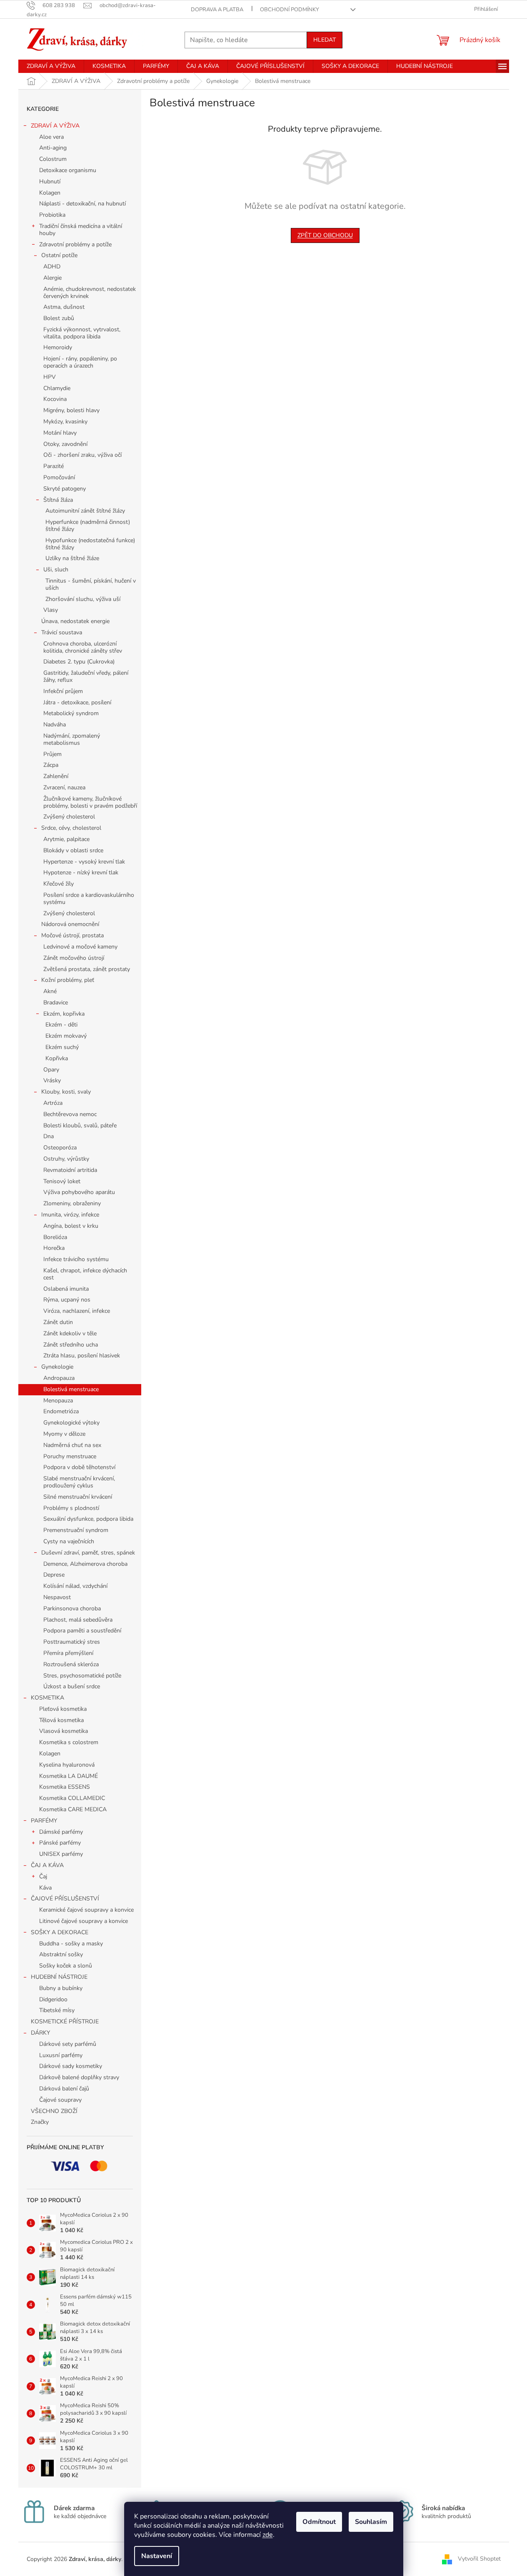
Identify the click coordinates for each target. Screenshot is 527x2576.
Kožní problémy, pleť (68, 980)
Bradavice (56, 1003)
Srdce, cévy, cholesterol (71, 828)
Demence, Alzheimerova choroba (85, 1564)
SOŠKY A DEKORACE (60, 1932)
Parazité (54, 466)
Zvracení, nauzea (64, 787)
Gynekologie (57, 1367)
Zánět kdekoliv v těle (70, 1333)
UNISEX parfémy (61, 1854)
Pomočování (59, 477)
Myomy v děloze (64, 1434)
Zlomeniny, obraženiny (72, 1203)
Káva (45, 1888)
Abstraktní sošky (61, 1954)
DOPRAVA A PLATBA (217, 10)
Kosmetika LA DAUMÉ (69, 1776)
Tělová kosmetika (61, 1720)
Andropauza (59, 1378)
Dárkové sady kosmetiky (71, 2066)
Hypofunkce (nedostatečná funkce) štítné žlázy (90, 544)
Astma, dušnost (64, 307)
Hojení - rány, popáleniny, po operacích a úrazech (80, 362)
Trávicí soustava (62, 632)
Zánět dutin (58, 1322)
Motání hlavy (60, 433)
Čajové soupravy (60, 2100)
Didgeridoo (53, 1999)
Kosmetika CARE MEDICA (73, 1809)
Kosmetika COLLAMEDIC (72, 1798)
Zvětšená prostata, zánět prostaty (87, 969)
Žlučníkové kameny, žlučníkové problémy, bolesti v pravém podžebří (90, 802)
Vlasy (51, 610)
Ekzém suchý (62, 1047)
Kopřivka (57, 1058)
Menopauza (58, 1401)
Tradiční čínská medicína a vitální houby (81, 230)
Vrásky (52, 1080)
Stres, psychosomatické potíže (82, 1676)
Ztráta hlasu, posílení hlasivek (82, 1356)
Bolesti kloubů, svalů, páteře (80, 1125)
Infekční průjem (63, 691)
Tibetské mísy (57, 2010)
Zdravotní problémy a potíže (75, 244)
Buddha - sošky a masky (71, 1944)
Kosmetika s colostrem (69, 1742)
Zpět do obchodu (325, 235)
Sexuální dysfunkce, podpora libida (88, 1519)
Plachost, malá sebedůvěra (78, 1620)
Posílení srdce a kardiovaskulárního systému (89, 899)
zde (268, 2535)
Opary (51, 1070)
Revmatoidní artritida (70, 1170)
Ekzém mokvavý (66, 1036)
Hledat (325, 40)
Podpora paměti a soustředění (82, 1631)
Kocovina (55, 399)
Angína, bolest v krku (71, 1226)
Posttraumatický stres (72, 1642)
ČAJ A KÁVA (47, 1865)
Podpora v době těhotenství (79, 1467)
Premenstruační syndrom (76, 1530)
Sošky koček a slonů (66, 1966)
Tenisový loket (62, 1181)
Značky (40, 2122)
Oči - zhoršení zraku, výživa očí (82, 455)
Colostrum (53, 159)
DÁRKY (40, 2033)
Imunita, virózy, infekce (70, 1215)
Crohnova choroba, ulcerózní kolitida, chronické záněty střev (83, 647)
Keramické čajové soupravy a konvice (86, 1910)
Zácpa (51, 765)
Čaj (43, 1876)
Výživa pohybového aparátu (79, 1192)
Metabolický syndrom (71, 713)
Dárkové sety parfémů (68, 2044)
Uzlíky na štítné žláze (72, 558)
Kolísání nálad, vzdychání (75, 1586)
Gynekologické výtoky (71, 1423)
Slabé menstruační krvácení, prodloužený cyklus (79, 1482)
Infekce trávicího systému (76, 1259)
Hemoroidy (58, 347)
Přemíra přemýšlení (68, 1653)
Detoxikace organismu (68, 170)
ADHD (52, 267)
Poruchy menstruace (70, 1456)
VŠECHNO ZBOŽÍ (54, 2111)
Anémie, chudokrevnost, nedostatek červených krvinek (90, 293)
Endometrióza (61, 1411)
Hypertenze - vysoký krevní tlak (84, 862)
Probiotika (52, 215)
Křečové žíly (59, 884)
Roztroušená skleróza (71, 1664)
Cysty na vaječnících (69, 1541)
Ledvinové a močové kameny (80, 947)
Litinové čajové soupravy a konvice (84, 1921)
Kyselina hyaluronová (67, 1765)
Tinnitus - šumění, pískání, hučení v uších (91, 584)
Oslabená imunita (66, 1289)
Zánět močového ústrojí (74, 958)
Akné (50, 991)
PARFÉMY (44, 1821)
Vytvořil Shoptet (479, 2559)
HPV (50, 377)
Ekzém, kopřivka (64, 1014)
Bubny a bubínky (61, 1988)
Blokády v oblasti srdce (73, 850)
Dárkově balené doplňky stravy (79, 2077)
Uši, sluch (56, 570)
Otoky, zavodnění (65, 444)
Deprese (54, 1575)
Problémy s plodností (71, 1508)
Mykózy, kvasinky (65, 422)
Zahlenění (56, 776)
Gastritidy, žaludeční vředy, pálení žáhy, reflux (86, 676)
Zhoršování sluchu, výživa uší (83, 599)
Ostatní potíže (59, 255)
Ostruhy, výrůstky (66, 1159)
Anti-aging (53, 148)
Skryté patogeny (65, 489)
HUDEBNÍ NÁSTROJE (59, 1977)
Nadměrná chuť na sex (72, 1445)
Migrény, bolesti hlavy (71, 410)
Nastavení (157, 2556)
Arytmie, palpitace (66, 839)
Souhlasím (371, 2522)
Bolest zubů (59, 318)
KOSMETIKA (47, 1698)
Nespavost (57, 1597)
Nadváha (55, 725)
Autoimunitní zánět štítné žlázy (85, 511)
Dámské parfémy (61, 1832)
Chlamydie (57, 388)
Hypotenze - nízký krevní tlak (81, 872)
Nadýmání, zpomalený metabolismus (72, 739)
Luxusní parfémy (61, 2055)
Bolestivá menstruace (71, 1389)
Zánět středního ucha (71, 1345)
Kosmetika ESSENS (65, 1787)
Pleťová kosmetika (63, 1709)
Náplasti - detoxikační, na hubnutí (82, 204)
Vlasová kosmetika (64, 1731)
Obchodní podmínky (290, 10)
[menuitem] (51, 66)
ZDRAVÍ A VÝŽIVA (55, 126)
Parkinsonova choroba (72, 1608)
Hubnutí (50, 181)
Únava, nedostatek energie (75, 621)
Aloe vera (51, 137)
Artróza (53, 1103)
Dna (49, 1136)
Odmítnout (319, 2522)
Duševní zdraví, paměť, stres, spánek (88, 1553)
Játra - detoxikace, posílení (77, 702)
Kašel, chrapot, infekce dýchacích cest (85, 1274)
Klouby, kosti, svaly (66, 1092)
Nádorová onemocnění (70, 924)
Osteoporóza (60, 1148)
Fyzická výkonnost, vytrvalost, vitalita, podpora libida (82, 333)
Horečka (54, 1248)
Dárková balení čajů (64, 2089)
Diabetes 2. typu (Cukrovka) (79, 662)
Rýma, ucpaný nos (67, 1300)
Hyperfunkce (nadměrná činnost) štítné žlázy (88, 526)
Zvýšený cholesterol (69, 817)
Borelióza (55, 1237)
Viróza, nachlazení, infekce (77, 1311)
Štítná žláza (58, 500)
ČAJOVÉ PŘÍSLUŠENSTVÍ (65, 1899)
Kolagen (50, 193)
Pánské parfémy (60, 1843)
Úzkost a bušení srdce (72, 1686)
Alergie (52, 278)
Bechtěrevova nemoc (70, 1114)
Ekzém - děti (61, 1025)
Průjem (52, 754)
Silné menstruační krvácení (78, 1497)
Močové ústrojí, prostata (72, 935)
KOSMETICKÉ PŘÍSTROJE (65, 2021)
